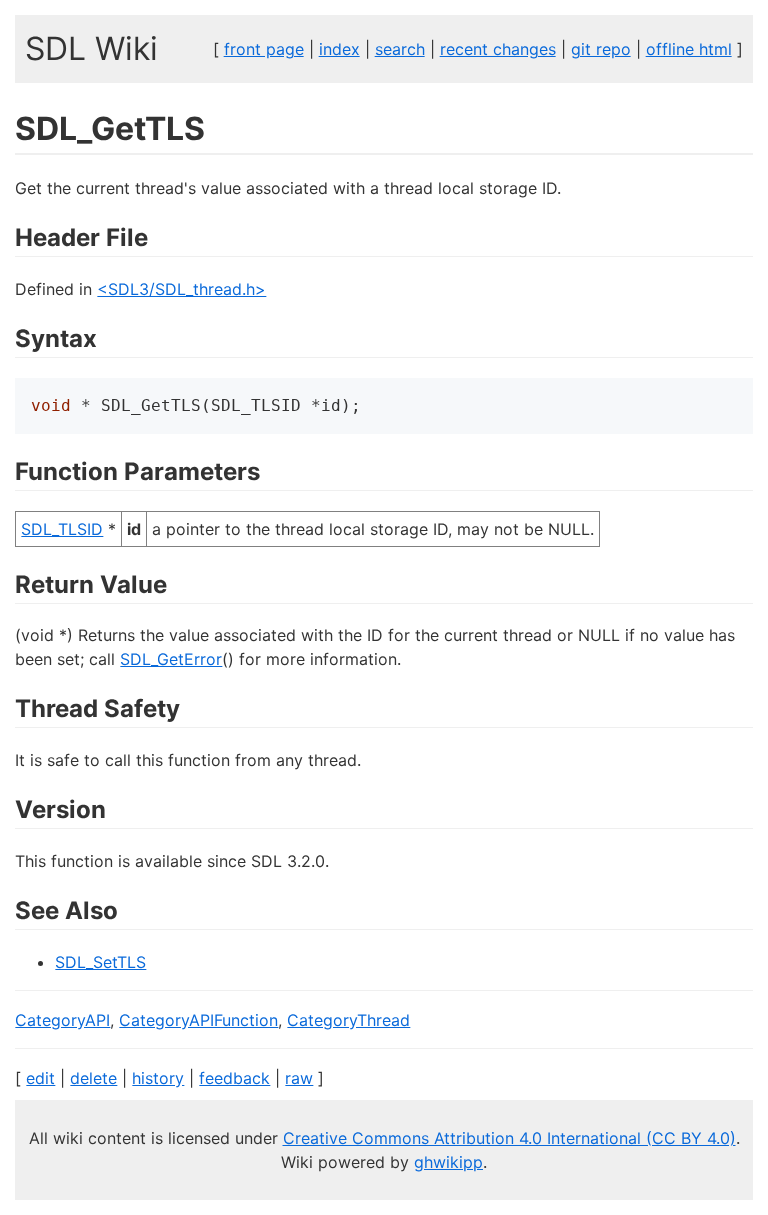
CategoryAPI (62, 1020)
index (339, 49)
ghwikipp (448, 1162)
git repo (601, 49)
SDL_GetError (171, 659)
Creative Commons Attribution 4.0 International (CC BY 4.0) (509, 1138)
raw (299, 1078)
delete (93, 1078)
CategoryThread (348, 1020)
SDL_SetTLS (100, 962)
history (158, 1078)
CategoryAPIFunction (198, 1020)
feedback (234, 1078)
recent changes (498, 49)
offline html (689, 49)
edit (40, 1078)
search (400, 49)
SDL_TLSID (62, 529)
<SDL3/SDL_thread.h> (181, 289)
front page (264, 49)
